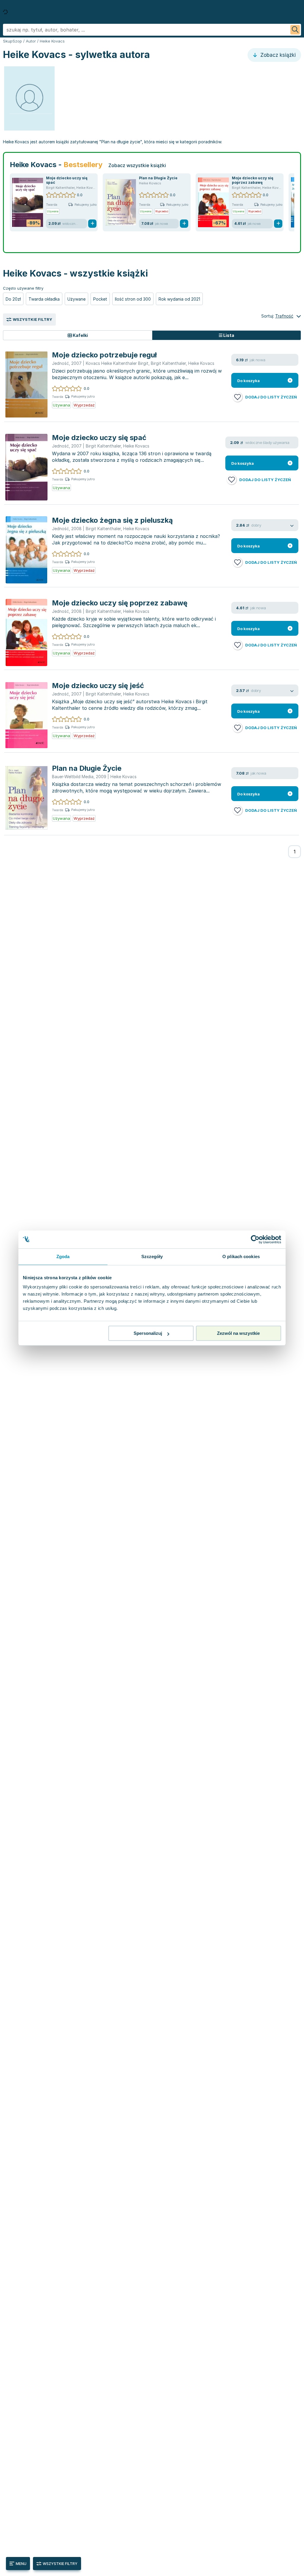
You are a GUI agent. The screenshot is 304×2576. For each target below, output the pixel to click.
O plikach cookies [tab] (241, 1256)
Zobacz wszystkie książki (137, 165)
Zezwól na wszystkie (238, 1333)
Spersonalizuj (148, 1333)
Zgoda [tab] (63, 1256)
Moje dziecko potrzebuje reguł (104, 355)
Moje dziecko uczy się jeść (98, 686)
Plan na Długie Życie (158, 178)
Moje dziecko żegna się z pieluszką (112, 520)
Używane (76, 299)
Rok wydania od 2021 (179, 299)
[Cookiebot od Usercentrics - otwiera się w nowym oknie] (255, 1239)
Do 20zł (13, 299)
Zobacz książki (277, 55)
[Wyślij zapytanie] (295, 30)
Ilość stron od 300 (133, 299)
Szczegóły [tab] (152, 1256)
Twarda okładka (44, 299)
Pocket (100, 299)
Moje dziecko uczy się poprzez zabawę (253, 180)
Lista (228, 335)
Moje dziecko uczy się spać (99, 438)
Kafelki (80, 335)
